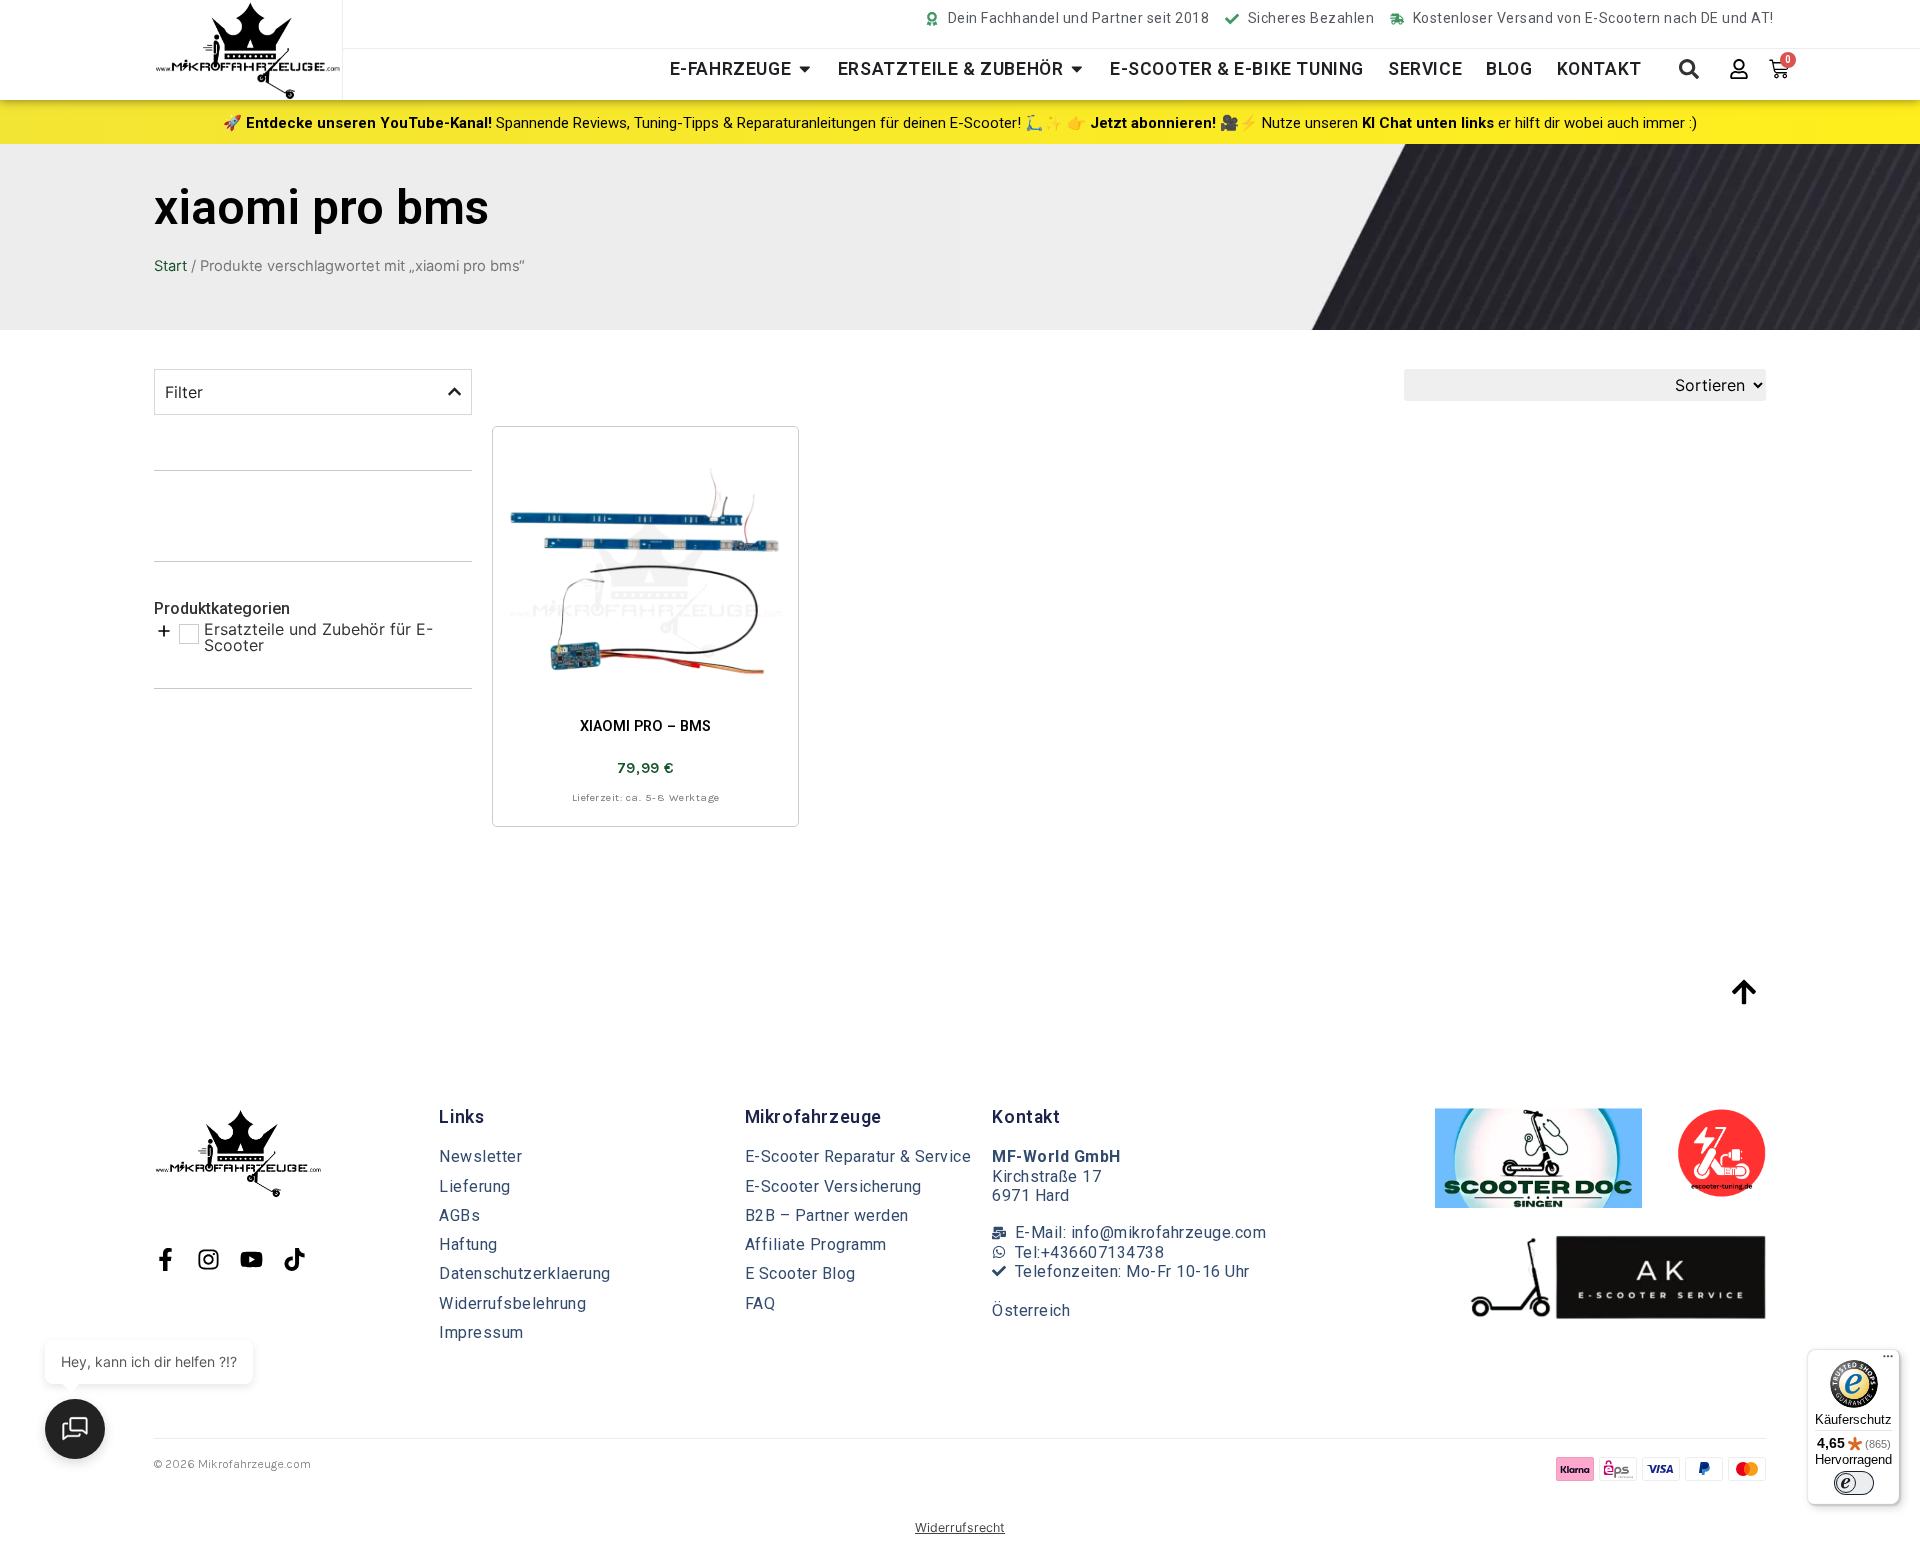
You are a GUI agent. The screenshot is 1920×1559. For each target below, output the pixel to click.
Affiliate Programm (816, 1244)
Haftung (468, 1244)
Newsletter (480, 1156)
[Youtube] (251, 1259)
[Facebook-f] (165, 1259)
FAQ (760, 1303)
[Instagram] (208, 1259)
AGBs (459, 1215)
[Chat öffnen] (75, 1429)
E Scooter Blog (800, 1273)
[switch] (1854, 1483)
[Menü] (1888, 1361)
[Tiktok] (294, 1259)
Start (170, 266)
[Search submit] (1689, 69)
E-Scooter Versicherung (833, 1186)
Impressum (481, 1332)
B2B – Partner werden (827, 1215)
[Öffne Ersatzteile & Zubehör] (1077, 69)
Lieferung (475, 1186)
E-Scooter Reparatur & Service (858, 1156)
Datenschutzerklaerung (525, 1273)
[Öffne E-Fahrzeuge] (805, 69)
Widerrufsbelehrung (512, 1303)
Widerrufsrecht (960, 1527)
